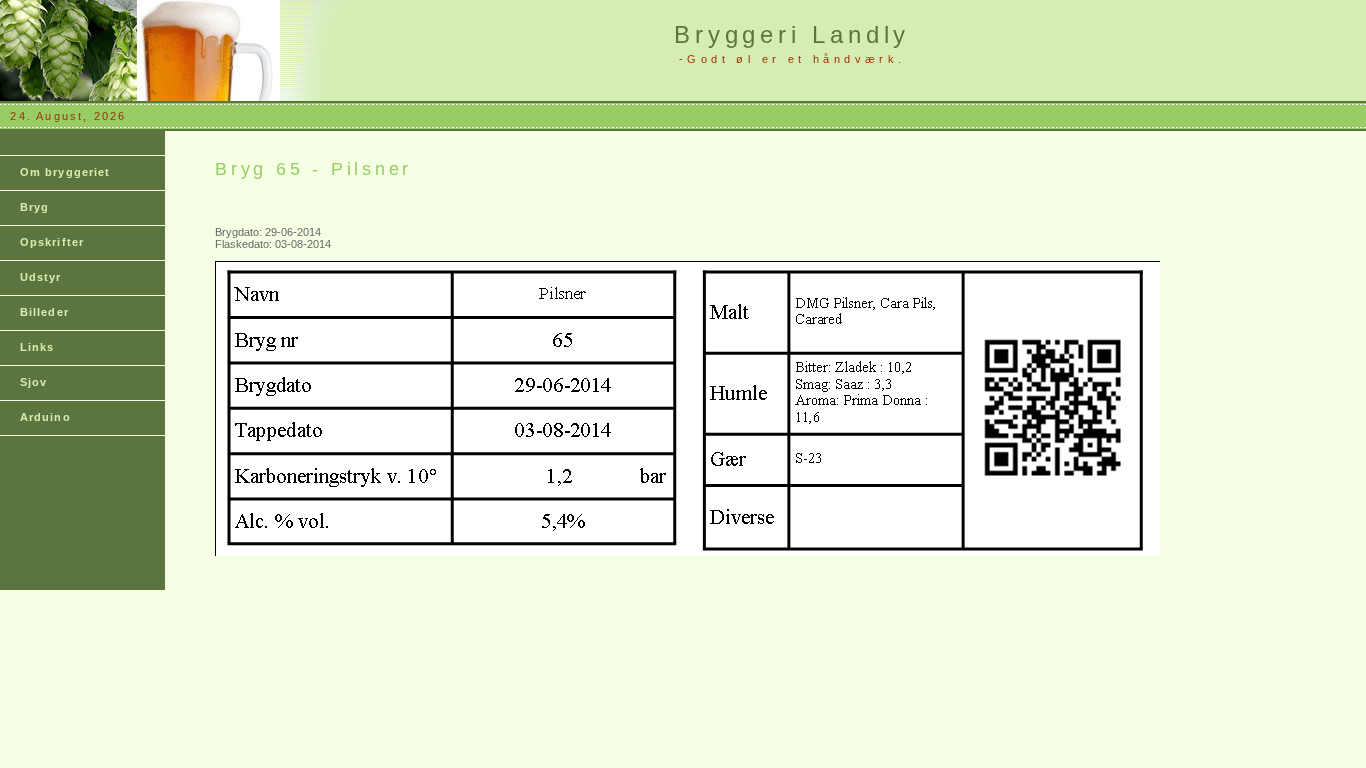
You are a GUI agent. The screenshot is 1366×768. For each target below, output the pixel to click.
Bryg (34, 207)
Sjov (33, 382)
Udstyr (41, 277)
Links (37, 347)
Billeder (44, 312)
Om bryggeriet (65, 172)
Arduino (45, 417)
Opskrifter (52, 242)
